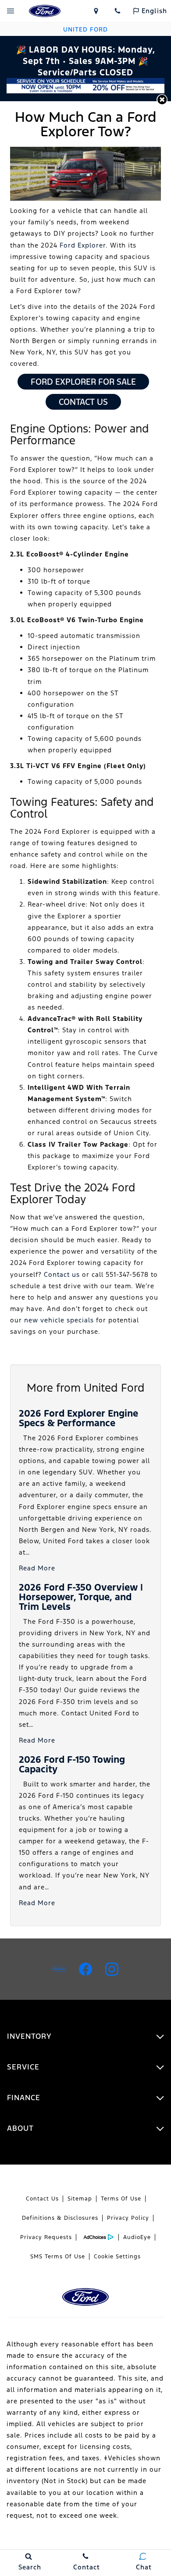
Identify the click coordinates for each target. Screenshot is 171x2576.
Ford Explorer (83, 245)
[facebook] (85, 1969)
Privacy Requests (46, 2237)
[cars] (59, 1969)
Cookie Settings (117, 2257)
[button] (162, 100)
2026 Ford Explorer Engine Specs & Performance (78, 1418)
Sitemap (80, 2199)
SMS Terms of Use (58, 2257)
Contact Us (83, 402)
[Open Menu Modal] (11, 11)
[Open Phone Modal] (118, 11)
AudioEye (137, 2237)
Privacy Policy (128, 2218)
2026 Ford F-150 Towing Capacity (72, 1764)
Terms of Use (121, 2199)
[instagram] (112, 1969)
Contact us (62, 1274)
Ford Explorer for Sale (83, 382)
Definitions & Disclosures (60, 2218)
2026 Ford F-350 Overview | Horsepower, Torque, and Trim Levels (81, 1597)
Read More (37, 1568)
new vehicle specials (59, 1320)
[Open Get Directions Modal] (96, 11)
